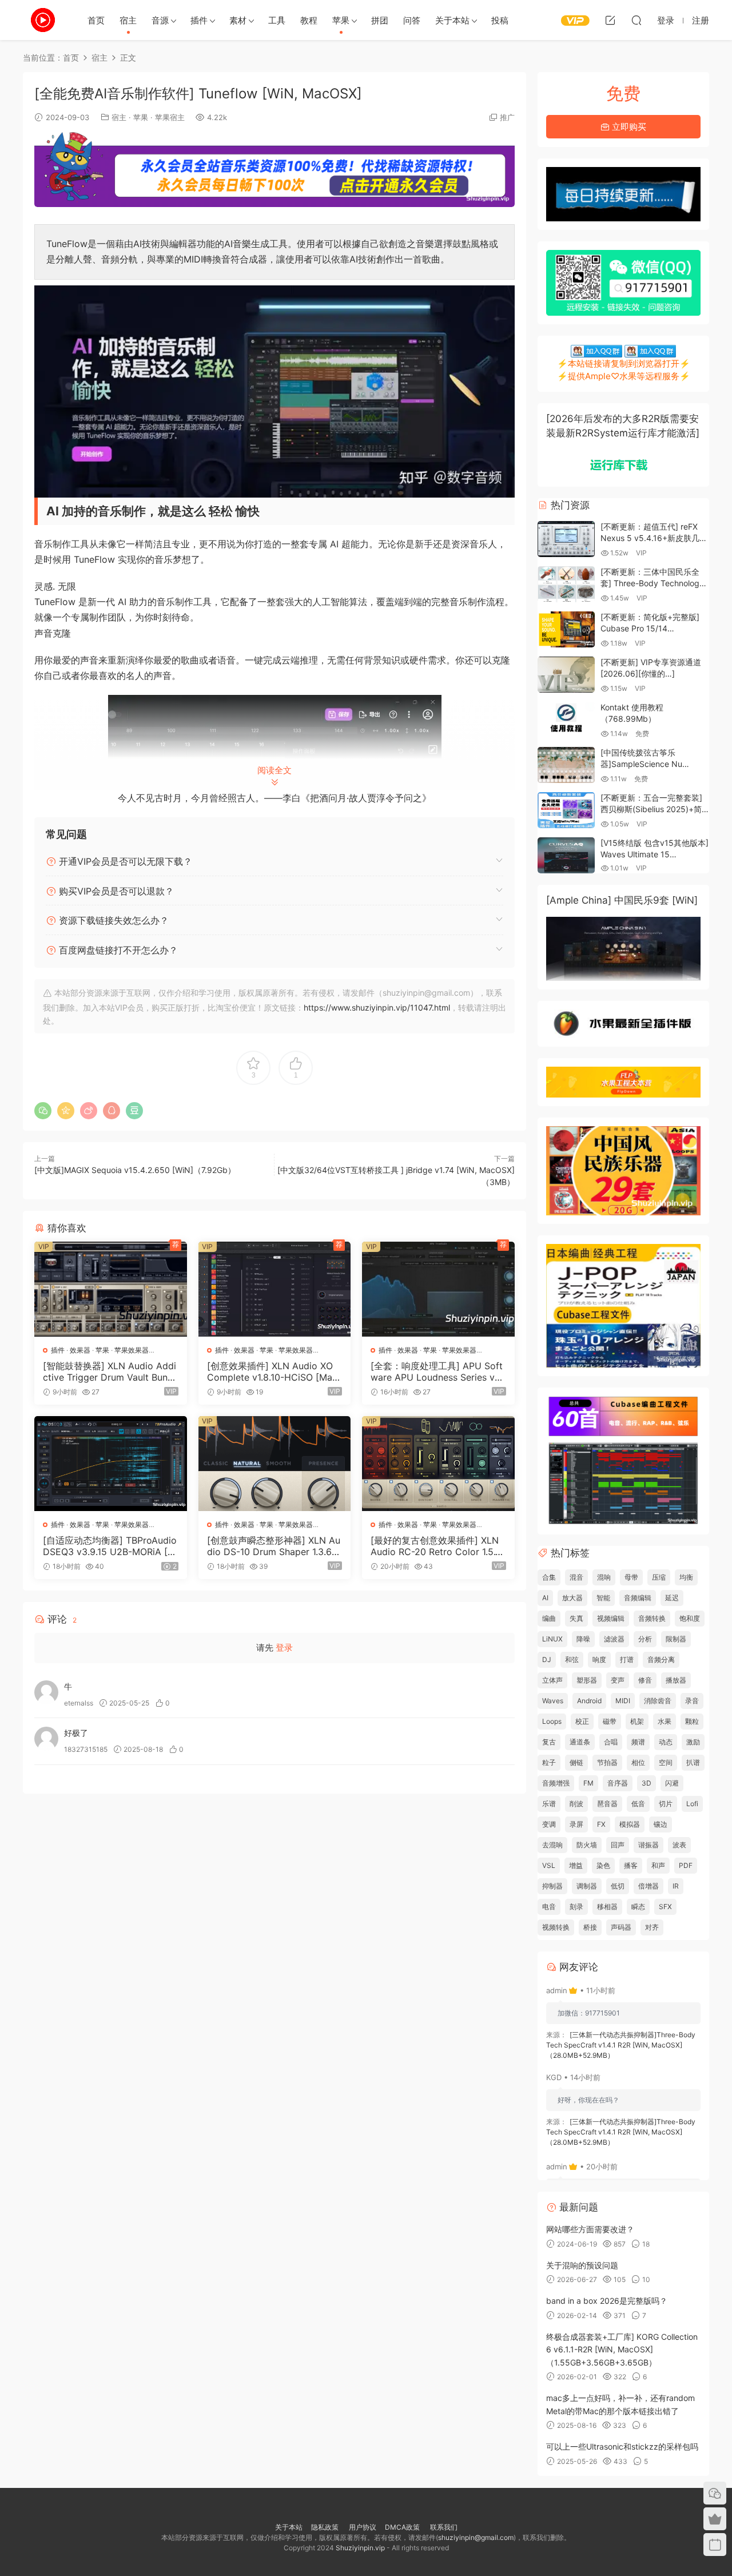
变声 (618, 1680)
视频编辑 (611, 1618)
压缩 (659, 1577)
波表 (679, 1845)
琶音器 (607, 1804)
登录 (284, 1647)
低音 (638, 1804)
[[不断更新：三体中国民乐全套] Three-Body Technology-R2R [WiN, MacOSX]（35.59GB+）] (566, 584)
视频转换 (556, 1927)
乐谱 (549, 1804)
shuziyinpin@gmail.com (476, 2537)
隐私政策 (325, 2527)
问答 (412, 20)
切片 (666, 1804)
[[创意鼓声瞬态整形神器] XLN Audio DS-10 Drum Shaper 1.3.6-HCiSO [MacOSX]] (275, 1464)
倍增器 (649, 1886)
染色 (603, 1865)
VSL (549, 1865)
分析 (645, 1639)
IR (676, 1886)
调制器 (587, 1886)
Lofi (692, 1804)
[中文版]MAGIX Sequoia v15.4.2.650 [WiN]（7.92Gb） (135, 1170)
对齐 (652, 1927)
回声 (618, 1845)
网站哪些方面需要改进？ (590, 2229)
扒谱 (693, 1762)
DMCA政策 (402, 2527)
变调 (549, 1824)
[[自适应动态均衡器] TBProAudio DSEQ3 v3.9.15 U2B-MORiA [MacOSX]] (111, 1464)
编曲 (549, 1618)
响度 (599, 1659)
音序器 (618, 1783)
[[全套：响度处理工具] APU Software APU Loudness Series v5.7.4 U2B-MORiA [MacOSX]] (438, 1289)
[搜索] (636, 20)
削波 (576, 1804)
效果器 (80, 1350)
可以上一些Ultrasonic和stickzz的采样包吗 (622, 2446)
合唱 (611, 1742)
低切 (618, 1886)
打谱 (627, 1659)
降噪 (583, 1639)
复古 (549, 1742)
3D (647, 1783)
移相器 (607, 1907)
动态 (666, 1742)
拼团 (380, 20)
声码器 (621, 1927)
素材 (238, 20)
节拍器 (607, 1762)
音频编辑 (638, 1598)
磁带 (610, 1721)
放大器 (572, 1598)
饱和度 (690, 1618)
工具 (277, 20)
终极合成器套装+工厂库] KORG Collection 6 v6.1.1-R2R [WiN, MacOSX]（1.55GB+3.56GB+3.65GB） (622, 2350)
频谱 (638, 1742)
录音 (692, 1701)
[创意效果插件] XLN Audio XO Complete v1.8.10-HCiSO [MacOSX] (272, 1372)
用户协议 (363, 2527)
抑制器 (552, 1886)
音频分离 (661, 1659)
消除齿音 (658, 1701)
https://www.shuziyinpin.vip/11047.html (377, 1007)
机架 (637, 1721)
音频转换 (652, 1618)
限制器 (676, 1639)
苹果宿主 (170, 117)
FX (601, 1824)
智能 (603, 1598)
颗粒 (692, 1721)
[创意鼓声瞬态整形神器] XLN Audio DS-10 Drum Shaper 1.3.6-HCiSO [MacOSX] (274, 1546)
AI (545, 1598)
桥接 (590, 1927)
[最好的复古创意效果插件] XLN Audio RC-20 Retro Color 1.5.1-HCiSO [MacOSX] (437, 1546)
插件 (199, 20)
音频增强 (556, 1783)
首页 (96, 20)
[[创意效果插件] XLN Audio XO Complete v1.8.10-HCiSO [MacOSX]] (275, 1289)
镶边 (661, 1824)
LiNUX (552, 1639)
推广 (507, 117)
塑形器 (587, 1680)
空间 (666, 1762)
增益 (576, 1865)
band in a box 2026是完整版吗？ (607, 2301)
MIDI (623, 1701)
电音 (549, 1907)
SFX (665, 1907)
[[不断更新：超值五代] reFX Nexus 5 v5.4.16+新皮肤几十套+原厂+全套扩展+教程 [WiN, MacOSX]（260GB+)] (566, 539)
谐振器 (649, 1845)
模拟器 (630, 1824)
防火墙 (587, 1845)
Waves (553, 1701)
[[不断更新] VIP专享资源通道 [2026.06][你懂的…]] (566, 675)
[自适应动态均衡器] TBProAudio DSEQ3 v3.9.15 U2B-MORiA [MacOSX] (110, 1546)
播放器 (676, 1680)
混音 (576, 1577)
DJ (547, 1659)
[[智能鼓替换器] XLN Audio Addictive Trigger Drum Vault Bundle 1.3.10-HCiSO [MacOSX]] (111, 1289)
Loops (552, 1721)
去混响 (552, 1845)
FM (588, 1783)
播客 (631, 1865)
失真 (576, 1618)
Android (589, 1701)
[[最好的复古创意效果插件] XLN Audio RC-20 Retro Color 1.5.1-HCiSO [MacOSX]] (438, 1464)
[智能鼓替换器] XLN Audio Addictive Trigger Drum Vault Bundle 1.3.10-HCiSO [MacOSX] (110, 1372)
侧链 (576, 1762)
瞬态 (638, 1907)
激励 (693, 1742)
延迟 (672, 1598)
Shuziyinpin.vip (360, 2548)
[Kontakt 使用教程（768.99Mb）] (566, 720)
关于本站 (452, 20)
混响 (604, 1577)
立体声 (552, 1680)
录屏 (576, 1824)
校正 (582, 1721)
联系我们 (443, 2527)
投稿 (500, 20)
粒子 (549, 1762)
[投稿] (610, 20)
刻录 (576, 1907)
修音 (645, 1680)
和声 (658, 1865)
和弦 (572, 1659)
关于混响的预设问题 (582, 2265)
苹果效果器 (132, 1350)
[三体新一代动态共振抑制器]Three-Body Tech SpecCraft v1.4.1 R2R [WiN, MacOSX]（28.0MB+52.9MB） (621, 2045)
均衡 (686, 1577)
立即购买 (628, 127)
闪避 (672, 1783)
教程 (309, 20)
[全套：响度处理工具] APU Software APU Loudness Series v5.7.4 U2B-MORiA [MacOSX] (437, 1372)
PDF (686, 1865)
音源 (160, 20)
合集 (549, 1577)
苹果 (341, 20)
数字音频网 (43, 20)
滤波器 (614, 1639)
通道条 (580, 1742)
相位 (638, 1762)
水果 (665, 1721)
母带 (631, 1577)
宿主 (128, 20)
